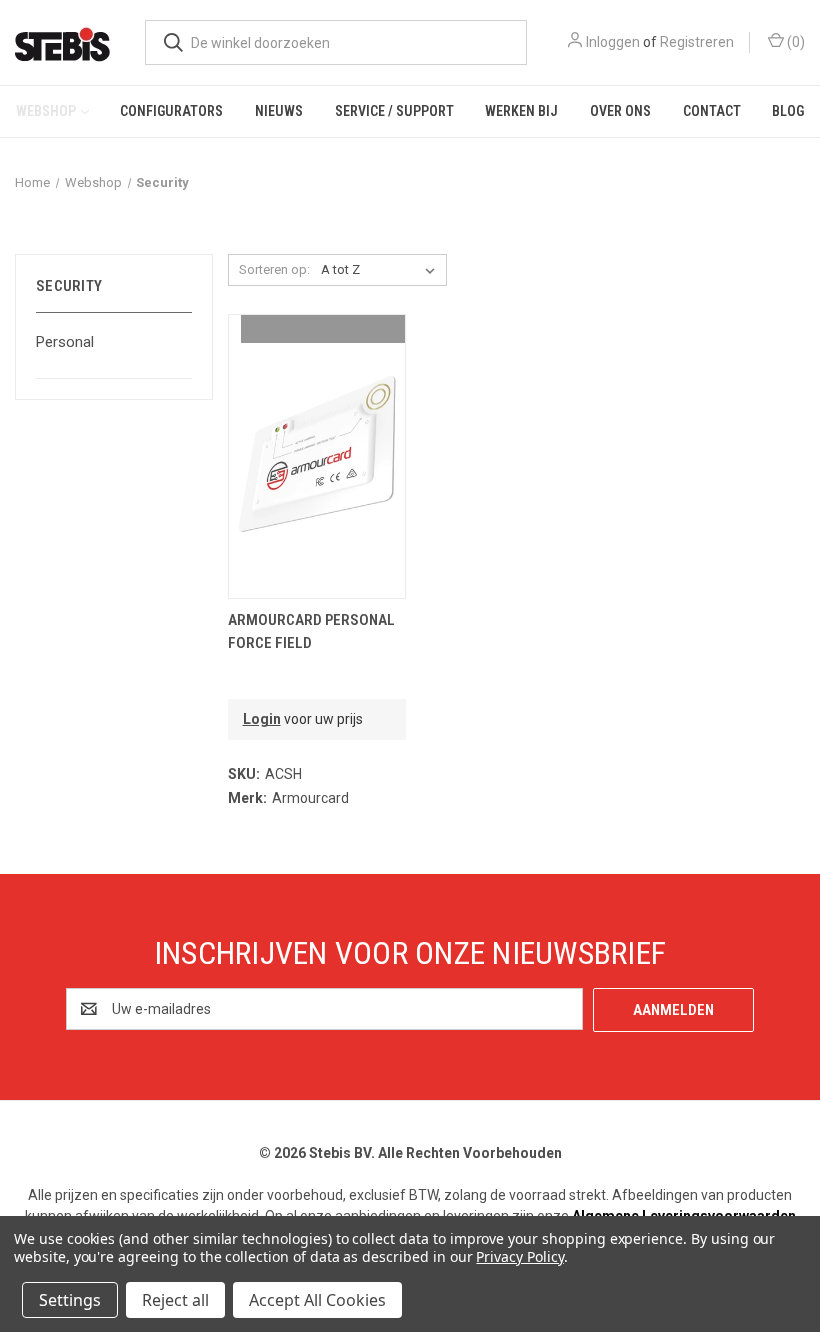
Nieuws (279, 111)
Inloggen (613, 42)
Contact (712, 111)
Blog (788, 111)
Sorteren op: (274, 269)
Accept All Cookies (317, 1300)
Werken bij (521, 111)
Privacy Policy (519, 1256)
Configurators (171, 111)
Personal (65, 342)
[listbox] (382, 270)
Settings (70, 1300)
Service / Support (394, 111)
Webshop (46, 111)
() (794, 42)
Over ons (620, 111)
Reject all (175, 1300)
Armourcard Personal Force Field (311, 631)
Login (262, 719)
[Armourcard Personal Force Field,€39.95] (317, 456)
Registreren (697, 42)
